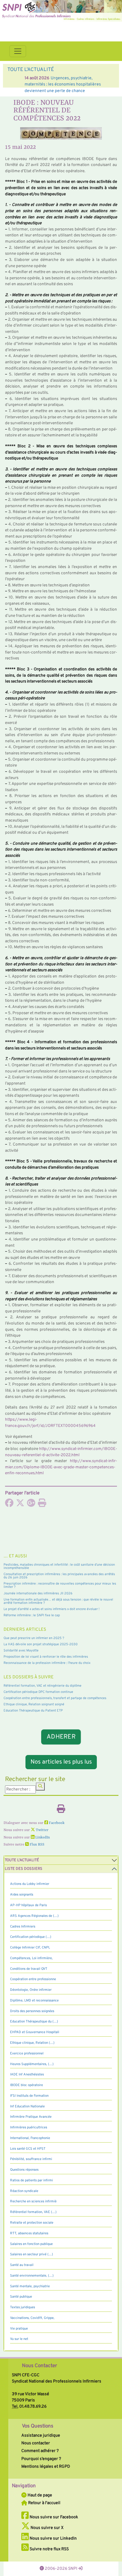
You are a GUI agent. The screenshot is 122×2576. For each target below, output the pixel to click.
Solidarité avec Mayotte (21, 1651)
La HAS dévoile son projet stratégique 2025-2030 (41, 1644)
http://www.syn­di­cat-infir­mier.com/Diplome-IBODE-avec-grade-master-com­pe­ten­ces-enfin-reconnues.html (61, 1467)
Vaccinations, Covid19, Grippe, (32, 2318)
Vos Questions (38, 2426)
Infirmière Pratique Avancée (31, 2117)
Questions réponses (24, 2170)
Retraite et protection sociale (32, 2223)
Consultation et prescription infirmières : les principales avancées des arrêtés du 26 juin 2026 (59, 1576)
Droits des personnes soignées (32, 2011)
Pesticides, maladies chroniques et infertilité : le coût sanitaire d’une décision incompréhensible (59, 1566)
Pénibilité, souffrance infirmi (31, 2159)
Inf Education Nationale (27, 2106)
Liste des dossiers (24, 1869)
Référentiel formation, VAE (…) (33, 2212)
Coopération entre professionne (33, 1979)
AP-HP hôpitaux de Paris (28, 1905)
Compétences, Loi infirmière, (31, 1958)
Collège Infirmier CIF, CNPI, (30, 1948)
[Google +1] (31, 1505)
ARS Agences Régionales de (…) (34, 1916)
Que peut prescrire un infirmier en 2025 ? (34, 1638)
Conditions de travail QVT (29, 1969)
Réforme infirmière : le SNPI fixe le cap (32, 1615)
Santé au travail (22, 2265)
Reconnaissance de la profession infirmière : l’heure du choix (47, 1663)
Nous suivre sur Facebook (53, 2517)
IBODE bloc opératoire (27, 2085)
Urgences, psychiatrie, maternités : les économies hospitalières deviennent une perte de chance (56, 84)
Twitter (42, 1830)
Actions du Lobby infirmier (30, 1884)
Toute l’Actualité (22, 1860)
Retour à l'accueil (44, 2503)
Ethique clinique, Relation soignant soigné (34, 1704)
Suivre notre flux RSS (49, 2549)
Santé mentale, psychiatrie (30, 2286)
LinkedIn (42, 1838)
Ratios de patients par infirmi (32, 2180)
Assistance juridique (41, 2435)
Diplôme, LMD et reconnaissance (34, 2001)
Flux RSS (37, 1845)
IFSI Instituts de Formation (29, 2096)
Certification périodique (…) (31, 1937)
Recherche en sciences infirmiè (33, 2201)
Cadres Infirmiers (23, 1927)
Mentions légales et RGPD (46, 2467)
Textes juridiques (23, 2307)
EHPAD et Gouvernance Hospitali (35, 2032)
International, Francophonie (30, 2138)
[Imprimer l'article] (42, 1505)
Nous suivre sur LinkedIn (53, 2538)
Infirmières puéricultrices (29, 2127)
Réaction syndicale (24, 2191)
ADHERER (61, 1737)
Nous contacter (36, 2443)
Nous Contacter (40, 2366)
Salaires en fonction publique (31, 2244)
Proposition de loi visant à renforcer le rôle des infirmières (46, 1657)
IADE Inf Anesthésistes (27, 2075)
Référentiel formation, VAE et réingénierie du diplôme (42, 1686)
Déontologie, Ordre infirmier (31, 1990)
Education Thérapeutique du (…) (34, 2022)
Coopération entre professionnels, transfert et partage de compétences (55, 1698)
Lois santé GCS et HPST (28, 2149)
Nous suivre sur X (47, 2528)
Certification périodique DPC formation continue (38, 1692)
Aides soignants (22, 1895)
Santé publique (21, 2297)
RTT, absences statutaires (29, 2233)
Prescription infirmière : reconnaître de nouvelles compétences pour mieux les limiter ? (60, 1585)
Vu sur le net (19, 2339)
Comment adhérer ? (40, 2451)
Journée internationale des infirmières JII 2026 (38, 1593)
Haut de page (39, 2495)
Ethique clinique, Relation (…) (32, 2043)
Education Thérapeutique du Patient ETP (33, 1711)
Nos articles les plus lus (61, 1762)
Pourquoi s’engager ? (41, 2459)
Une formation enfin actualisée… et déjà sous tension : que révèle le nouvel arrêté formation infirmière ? (58, 1601)
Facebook (56, 1823)
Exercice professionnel (27, 2054)
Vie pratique (19, 2329)
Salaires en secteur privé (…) (32, 2254)
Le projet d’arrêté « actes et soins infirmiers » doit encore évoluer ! (52, 1609)
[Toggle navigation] (18, 51)
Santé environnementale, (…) (32, 2276)
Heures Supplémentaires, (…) (32, 2064)
